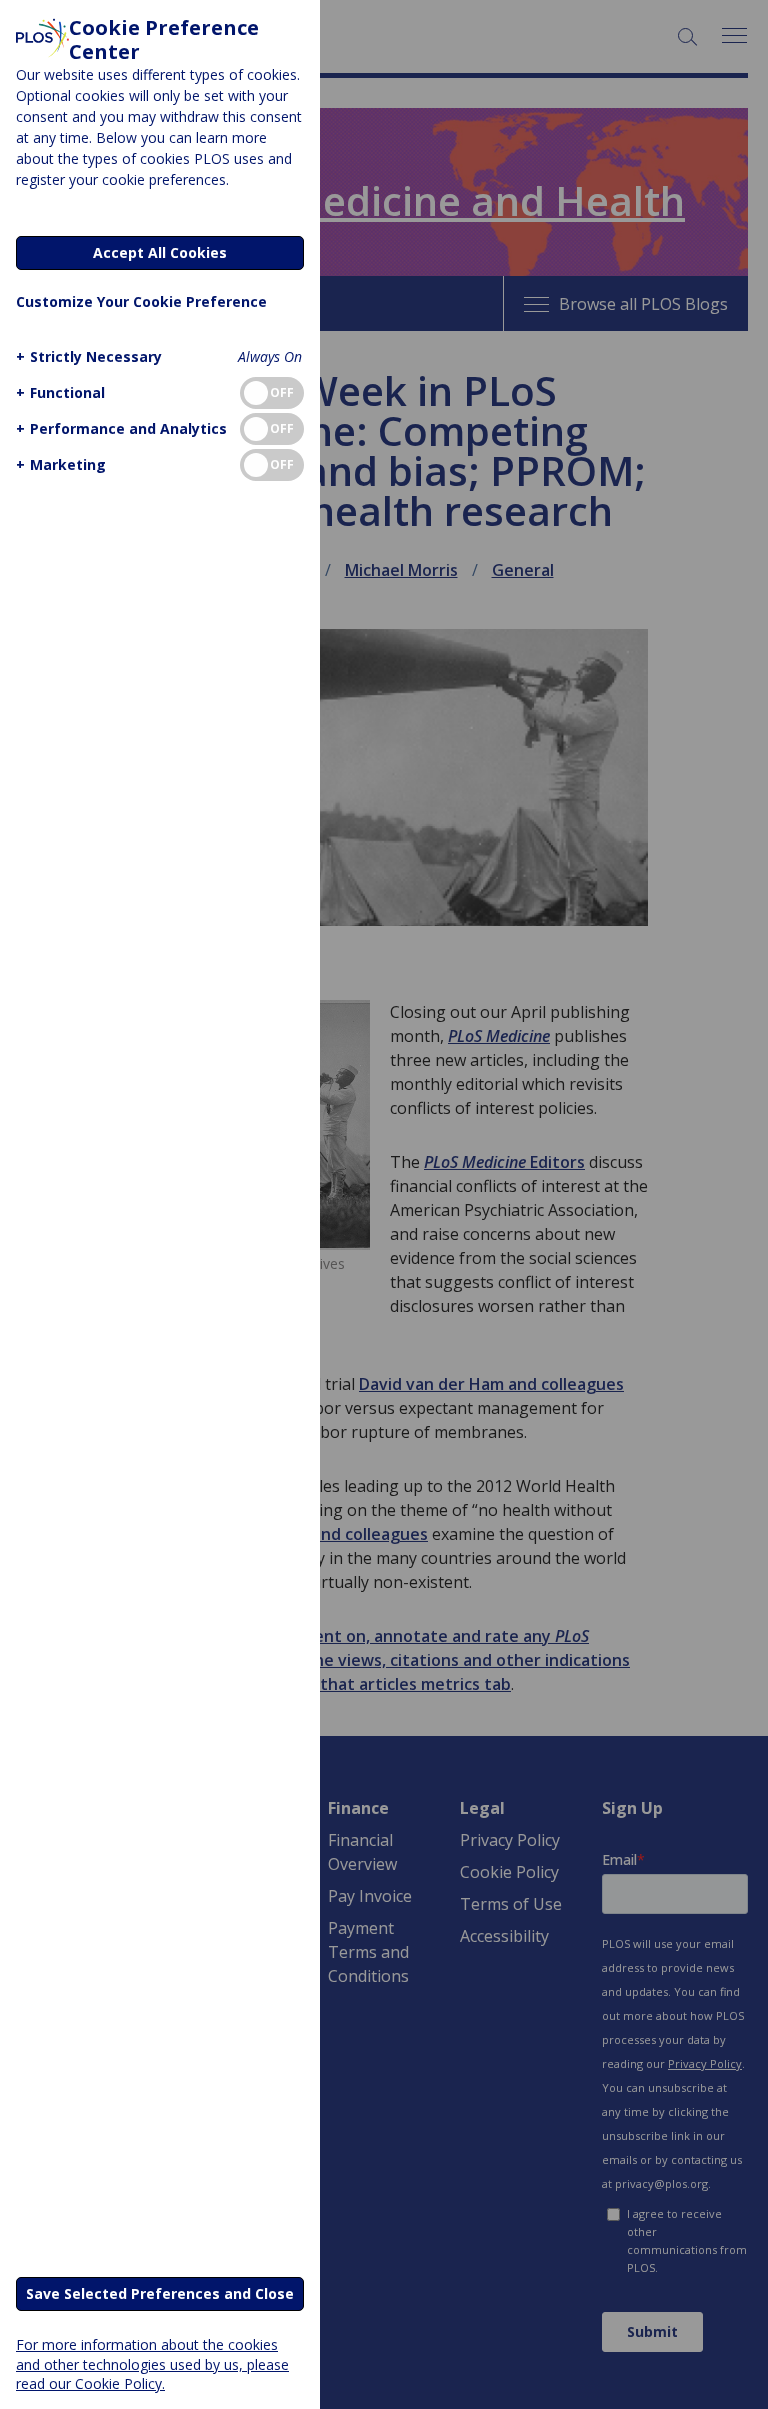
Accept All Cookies (160, 252)
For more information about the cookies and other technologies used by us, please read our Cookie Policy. (152, 2363)
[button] (89, 356)
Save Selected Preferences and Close (160, 2293)
